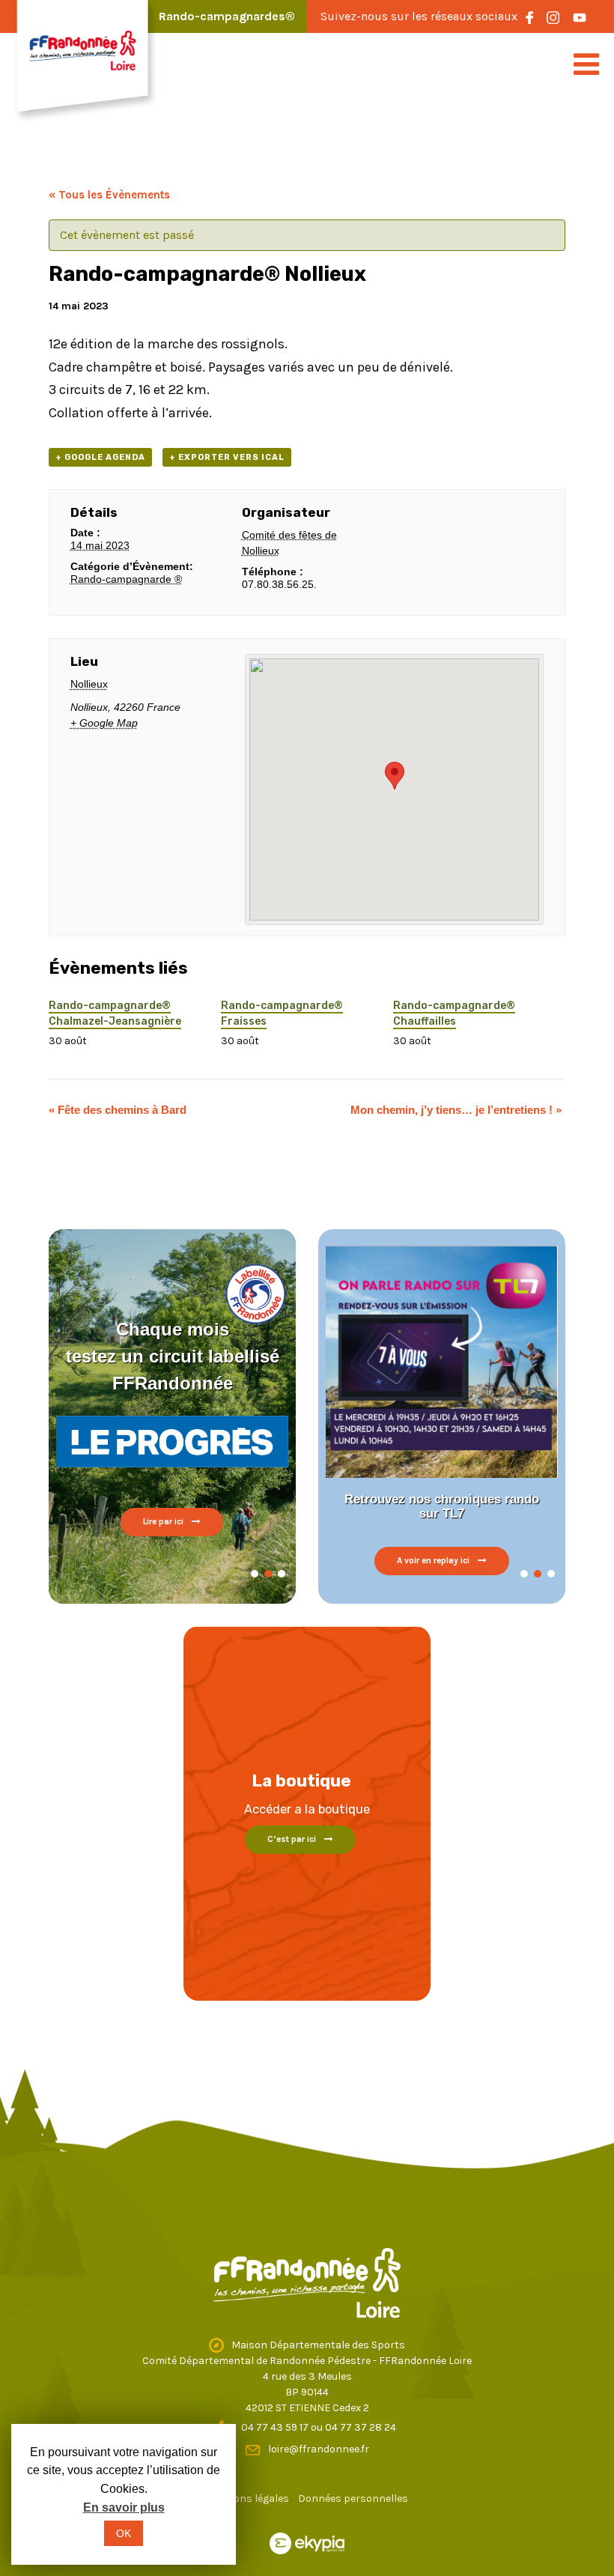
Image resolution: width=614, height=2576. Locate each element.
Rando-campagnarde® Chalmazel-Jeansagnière (115, 1013)
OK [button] (124, 2533)
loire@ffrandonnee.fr (319, 2449)
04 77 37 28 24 (361, 2427)
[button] (255, 1574)
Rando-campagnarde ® (126, 579)
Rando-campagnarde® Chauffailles (454, 1013)
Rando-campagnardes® (227, 16)
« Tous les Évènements (109, 195)
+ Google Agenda (100, 457)
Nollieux (89, 684)
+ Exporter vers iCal (227, 457)
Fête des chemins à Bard (118, 1110)
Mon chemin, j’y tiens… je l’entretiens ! (456, 1110)
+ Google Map (104, 723)
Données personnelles (353, 2498)
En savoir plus (124, 2507)
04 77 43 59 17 (276, 2427)
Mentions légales (247, 2498)
